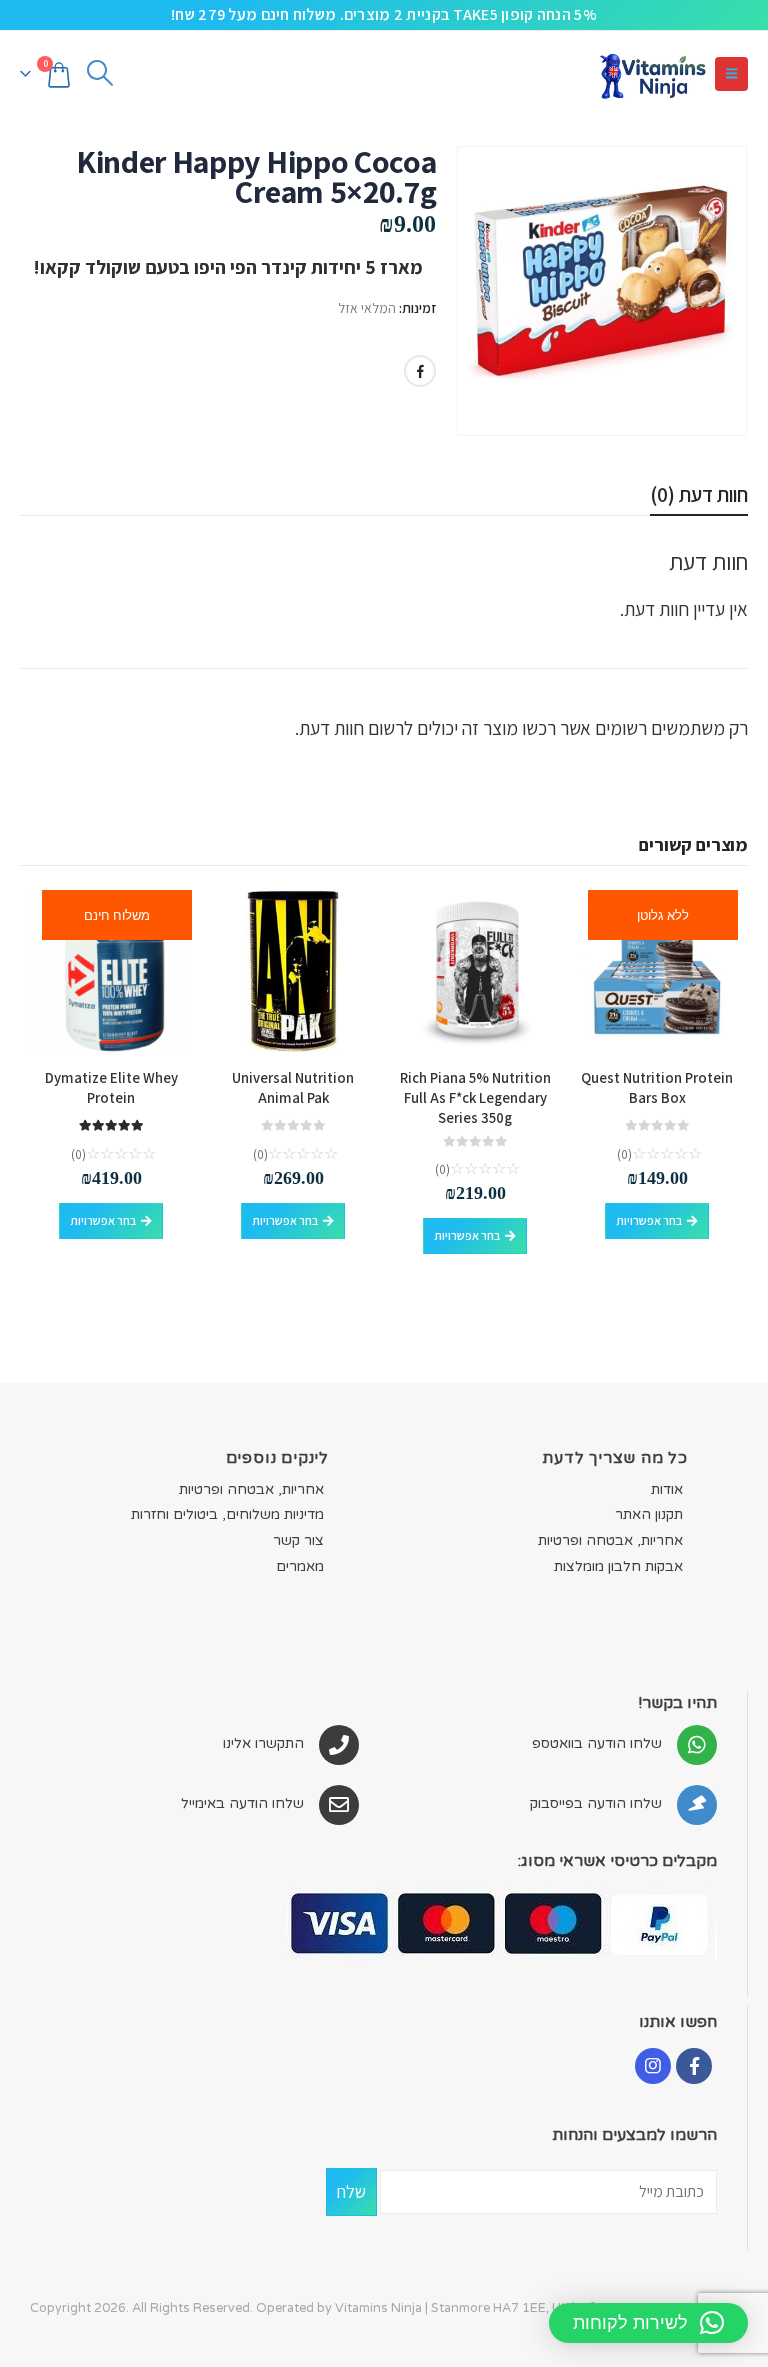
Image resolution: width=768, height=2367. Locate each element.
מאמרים (300, 1566)
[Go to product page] (475, 971)
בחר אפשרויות (649, 1220)
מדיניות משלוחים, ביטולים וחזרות (227, 1514)
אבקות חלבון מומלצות (618, 1566)
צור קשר (298, 1540)
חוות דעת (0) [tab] (699, 494)
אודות (667, 1489)
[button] (731, 74)
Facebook (420, 371)
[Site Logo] (652, 73)
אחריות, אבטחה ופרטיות (610, 1540)
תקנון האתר (649, 1514)
